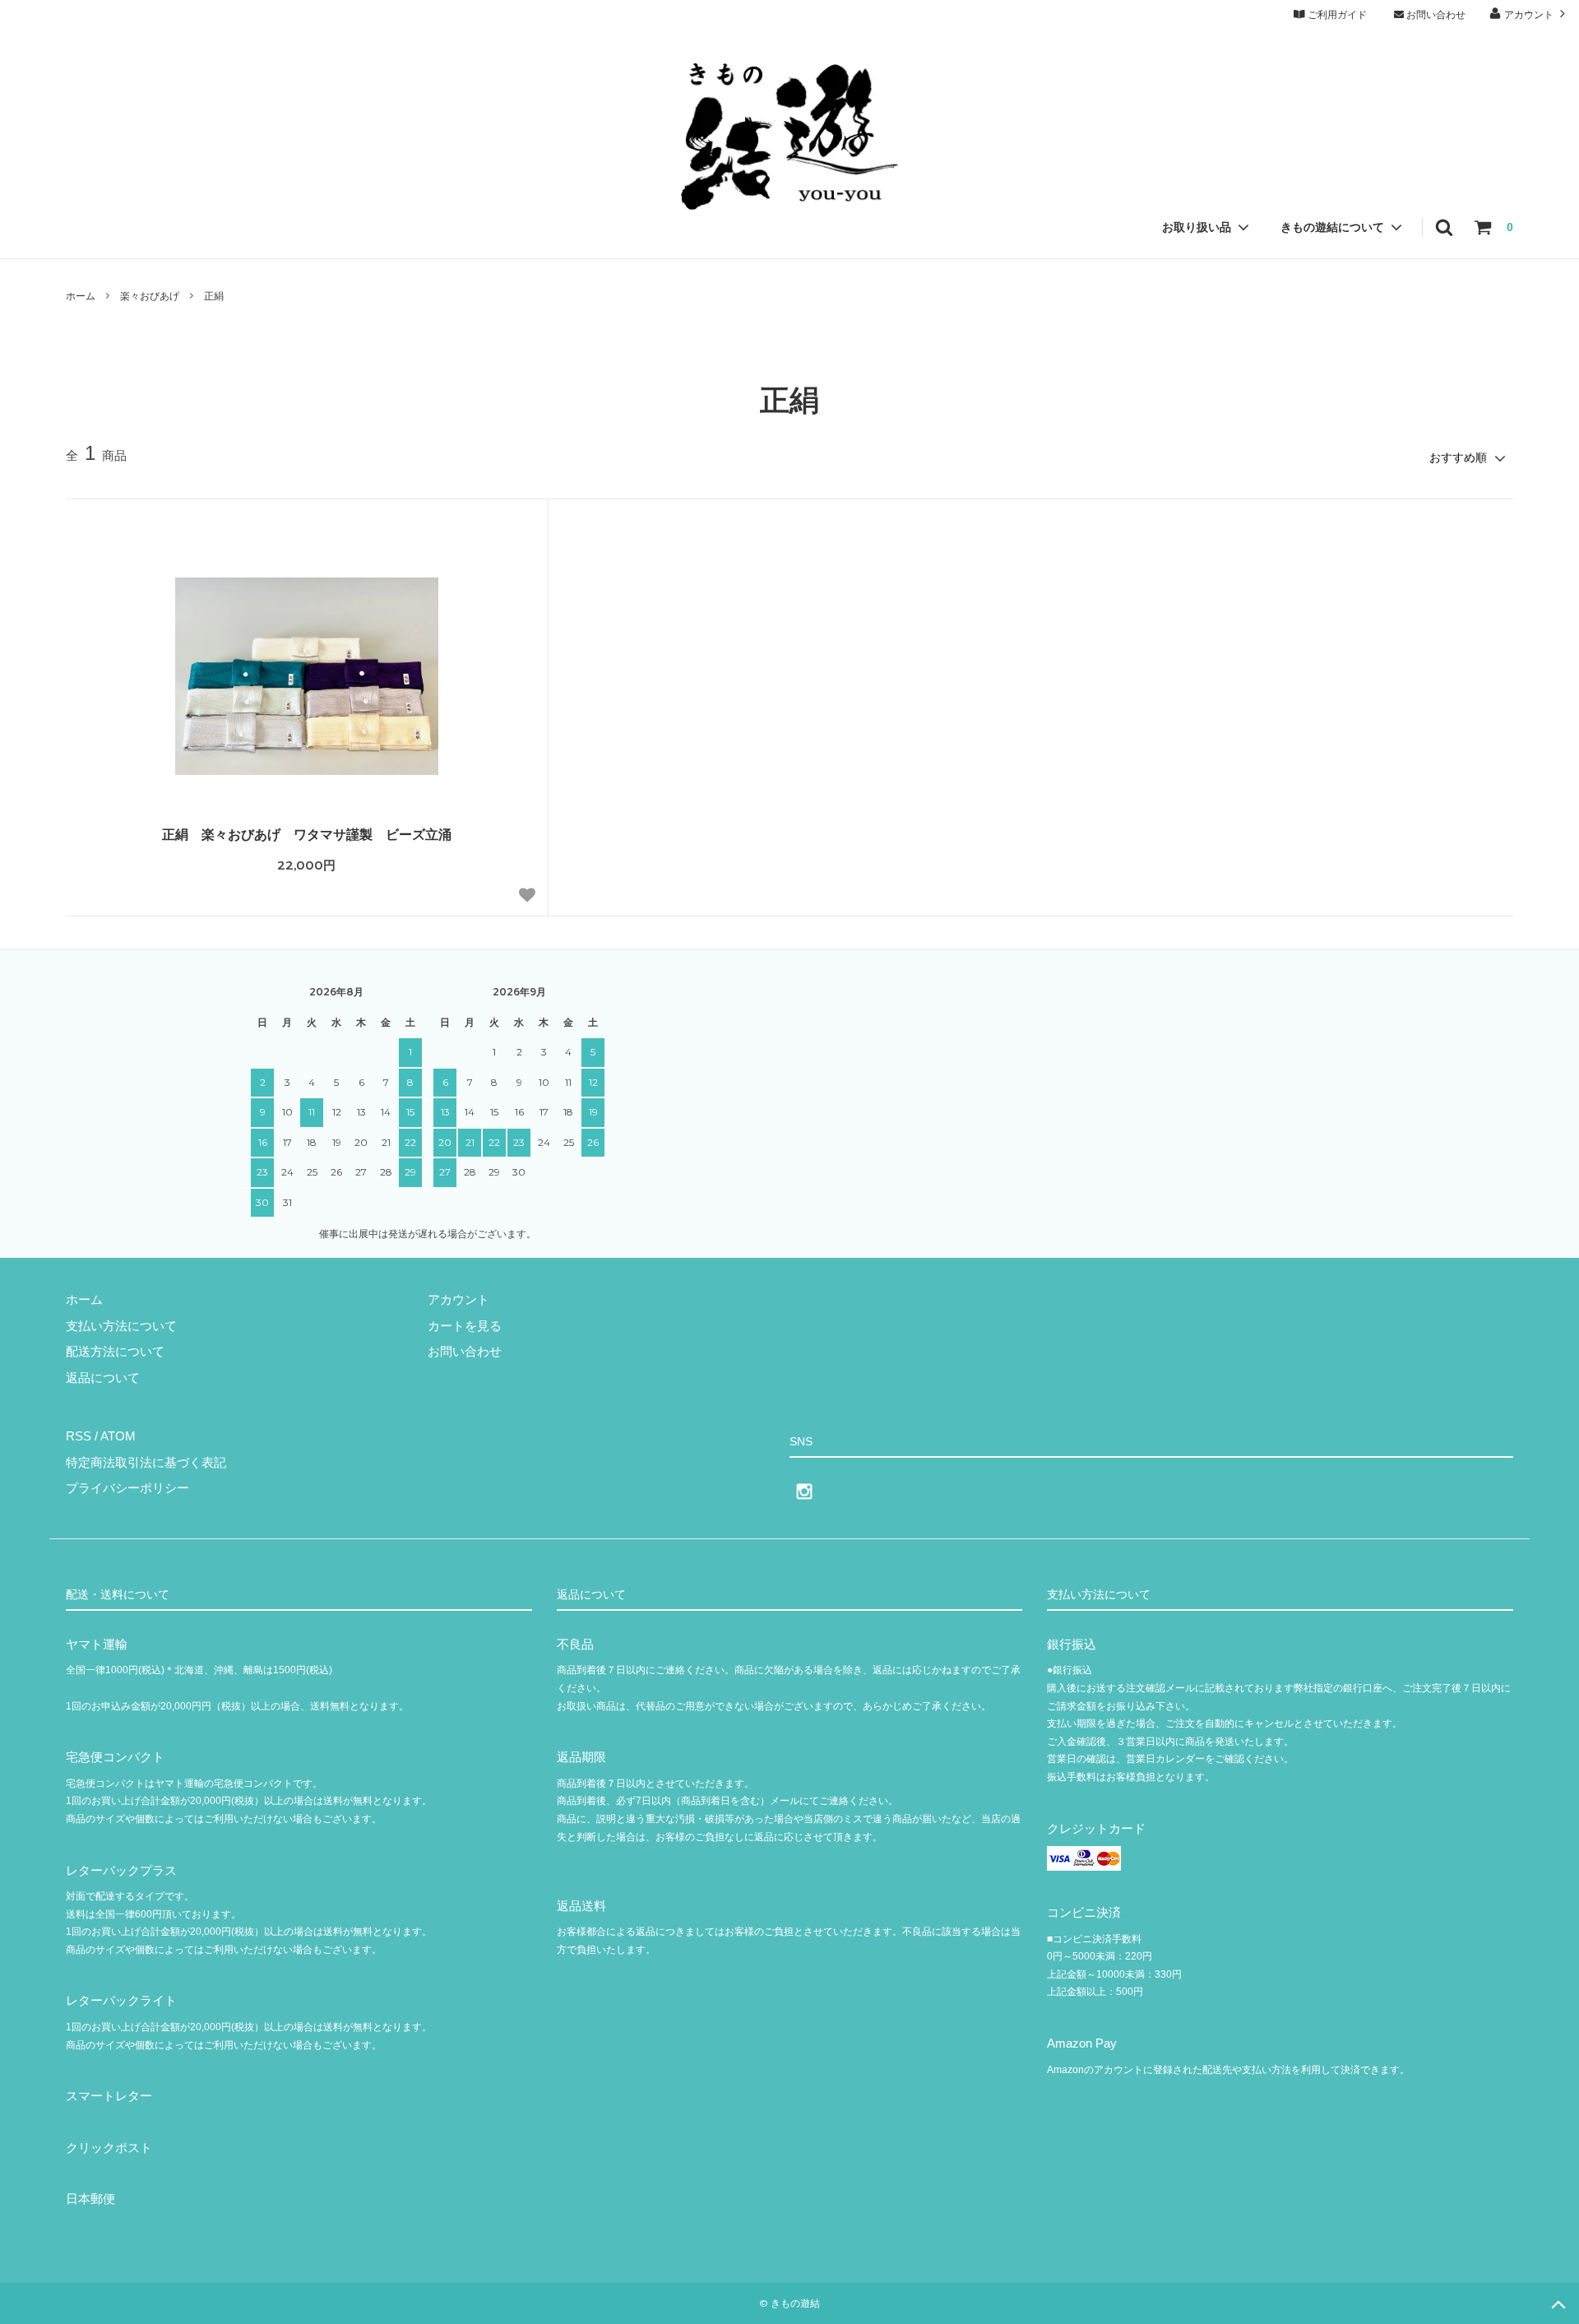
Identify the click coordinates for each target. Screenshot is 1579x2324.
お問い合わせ (1435, 15)
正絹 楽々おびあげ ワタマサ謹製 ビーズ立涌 (307, 835)
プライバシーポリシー (127, 1488)
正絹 (214, 296)
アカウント (1529, 15)
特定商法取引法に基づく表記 (146, 1462)
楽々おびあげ (150, 296)
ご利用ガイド (1336, 15)
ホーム (81, 296)
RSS (79, 1436)
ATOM (118, 1436)
